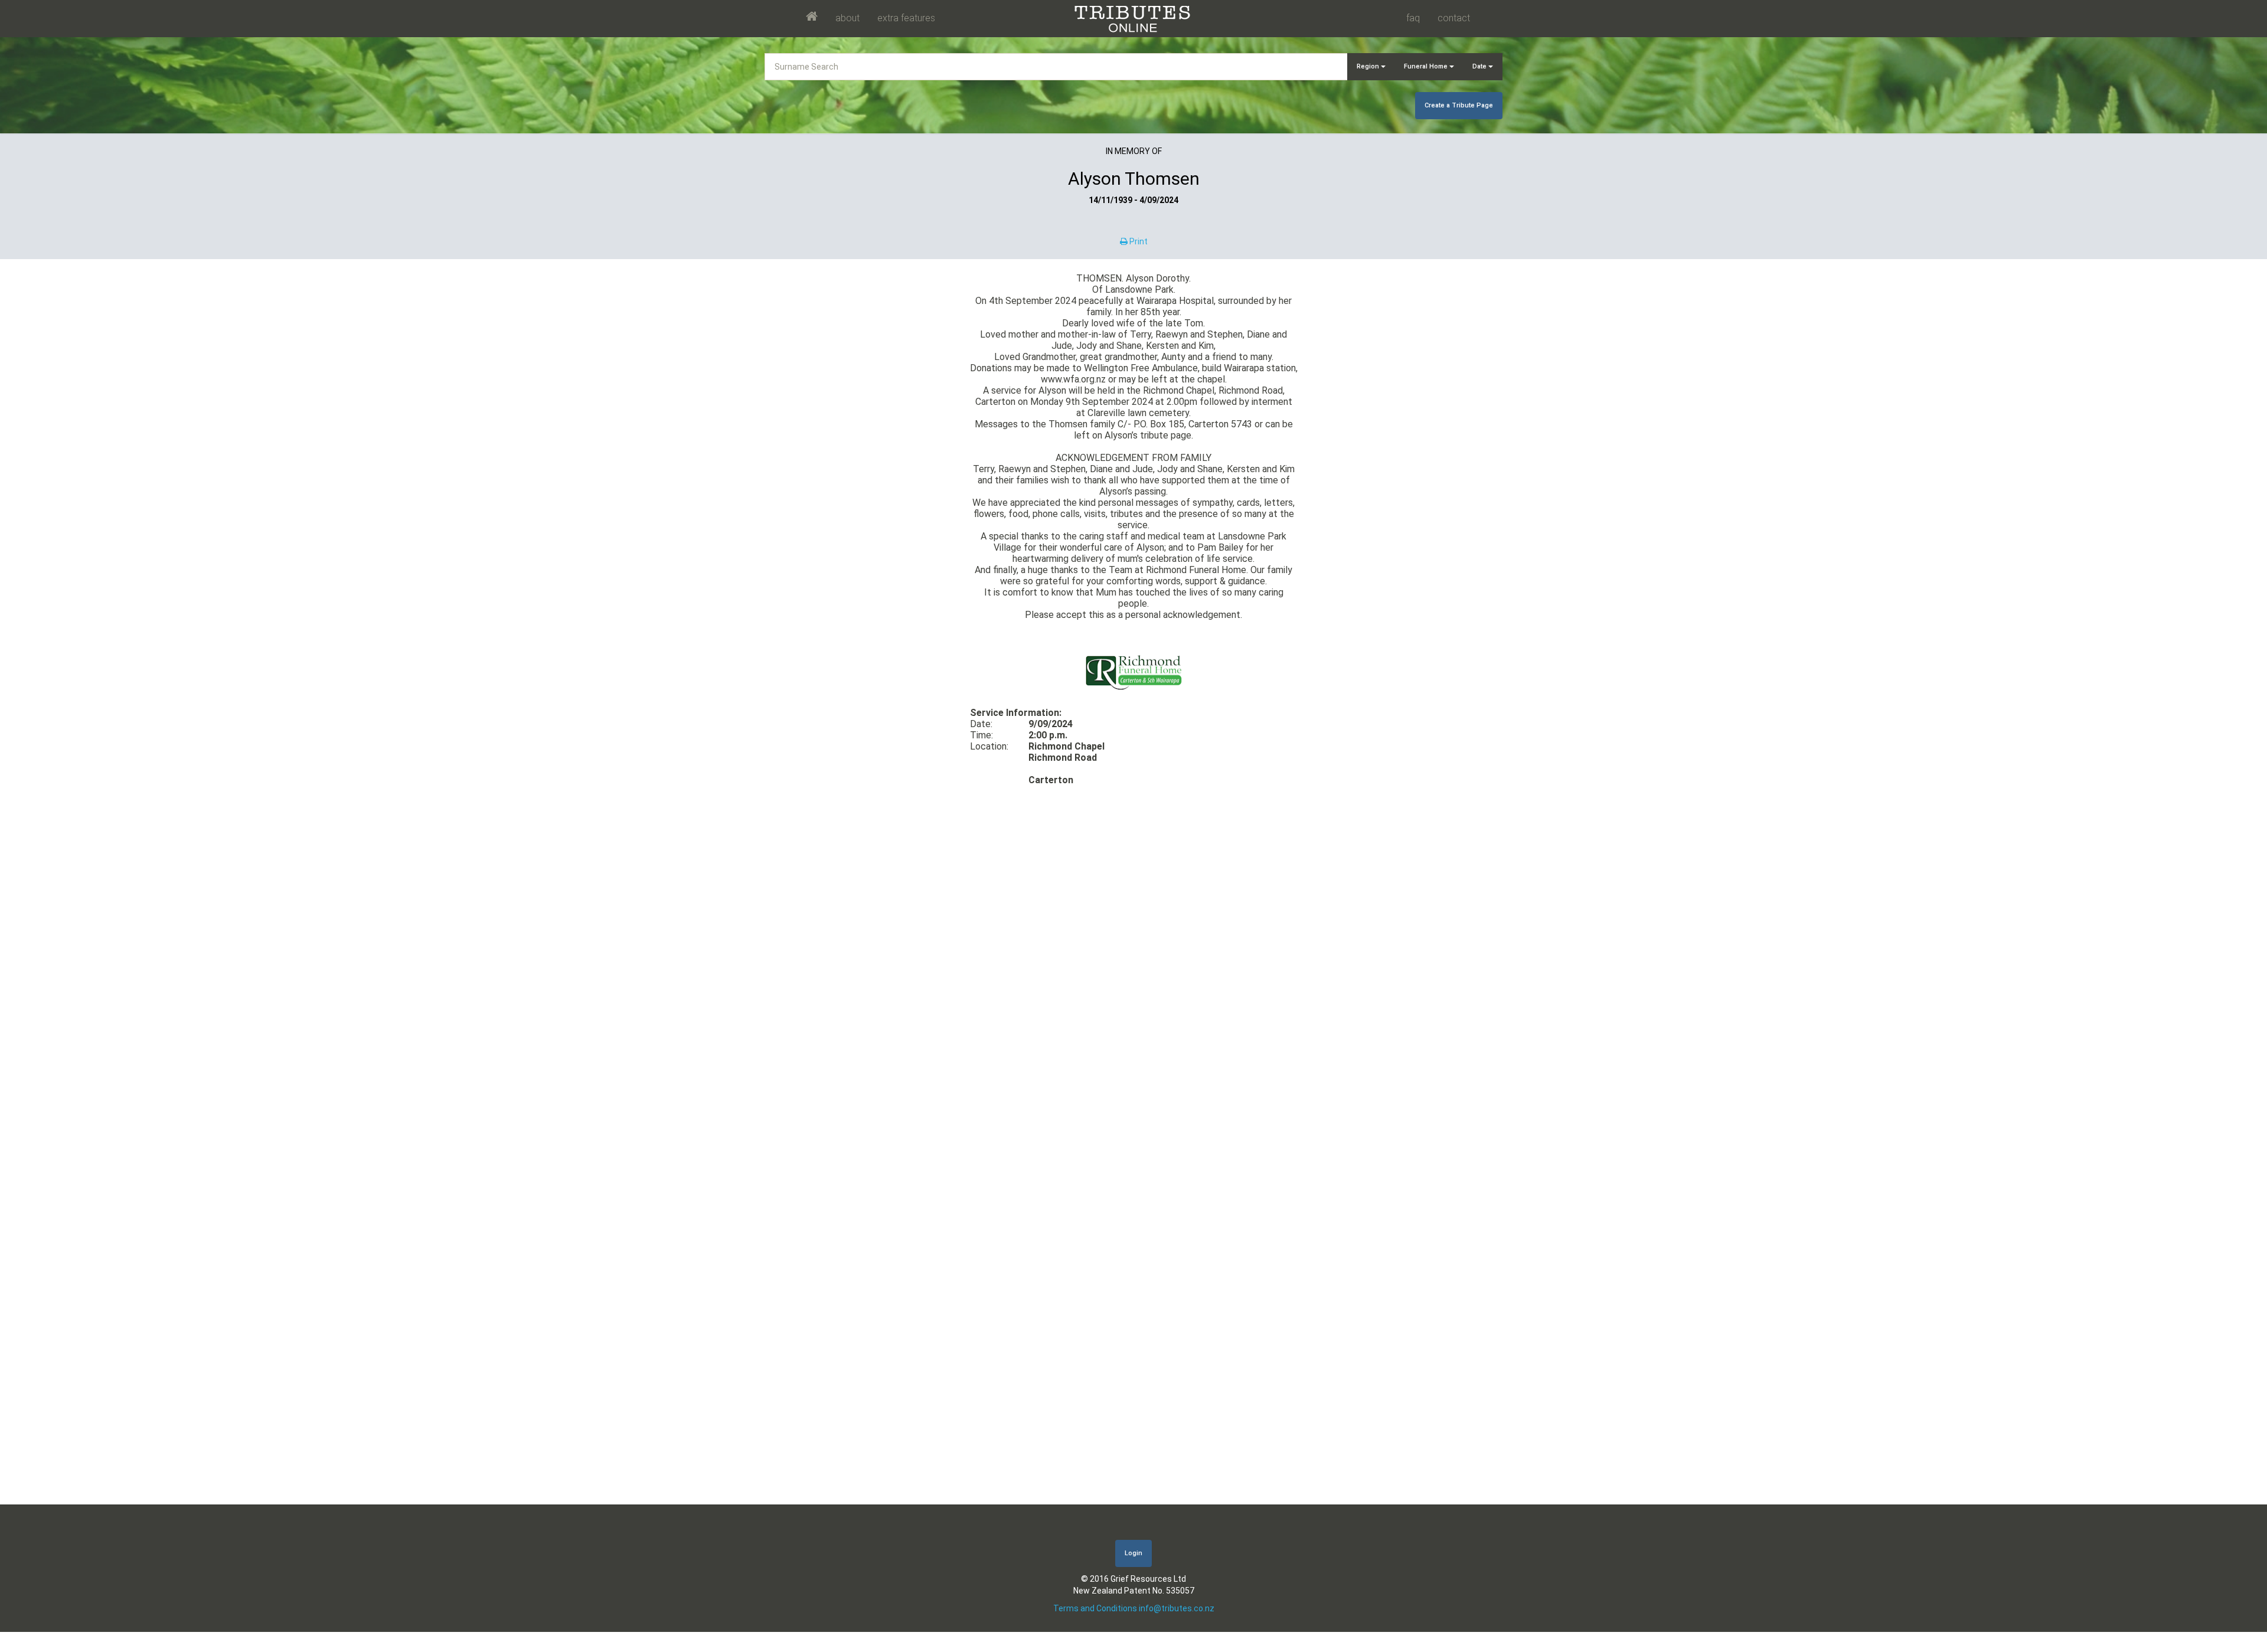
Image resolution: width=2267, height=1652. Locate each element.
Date (1480, 66)
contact (1454, 18)
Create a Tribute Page (1459, 105)
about (847, 18)
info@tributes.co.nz (1177, 1608)
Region (1369, 66)
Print (1138, 241)
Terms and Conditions (1095, 1608)
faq (1413, 18)
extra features (906, 18)
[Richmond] (1133, 671)
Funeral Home (1427, 66)
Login (1133, 1553)
